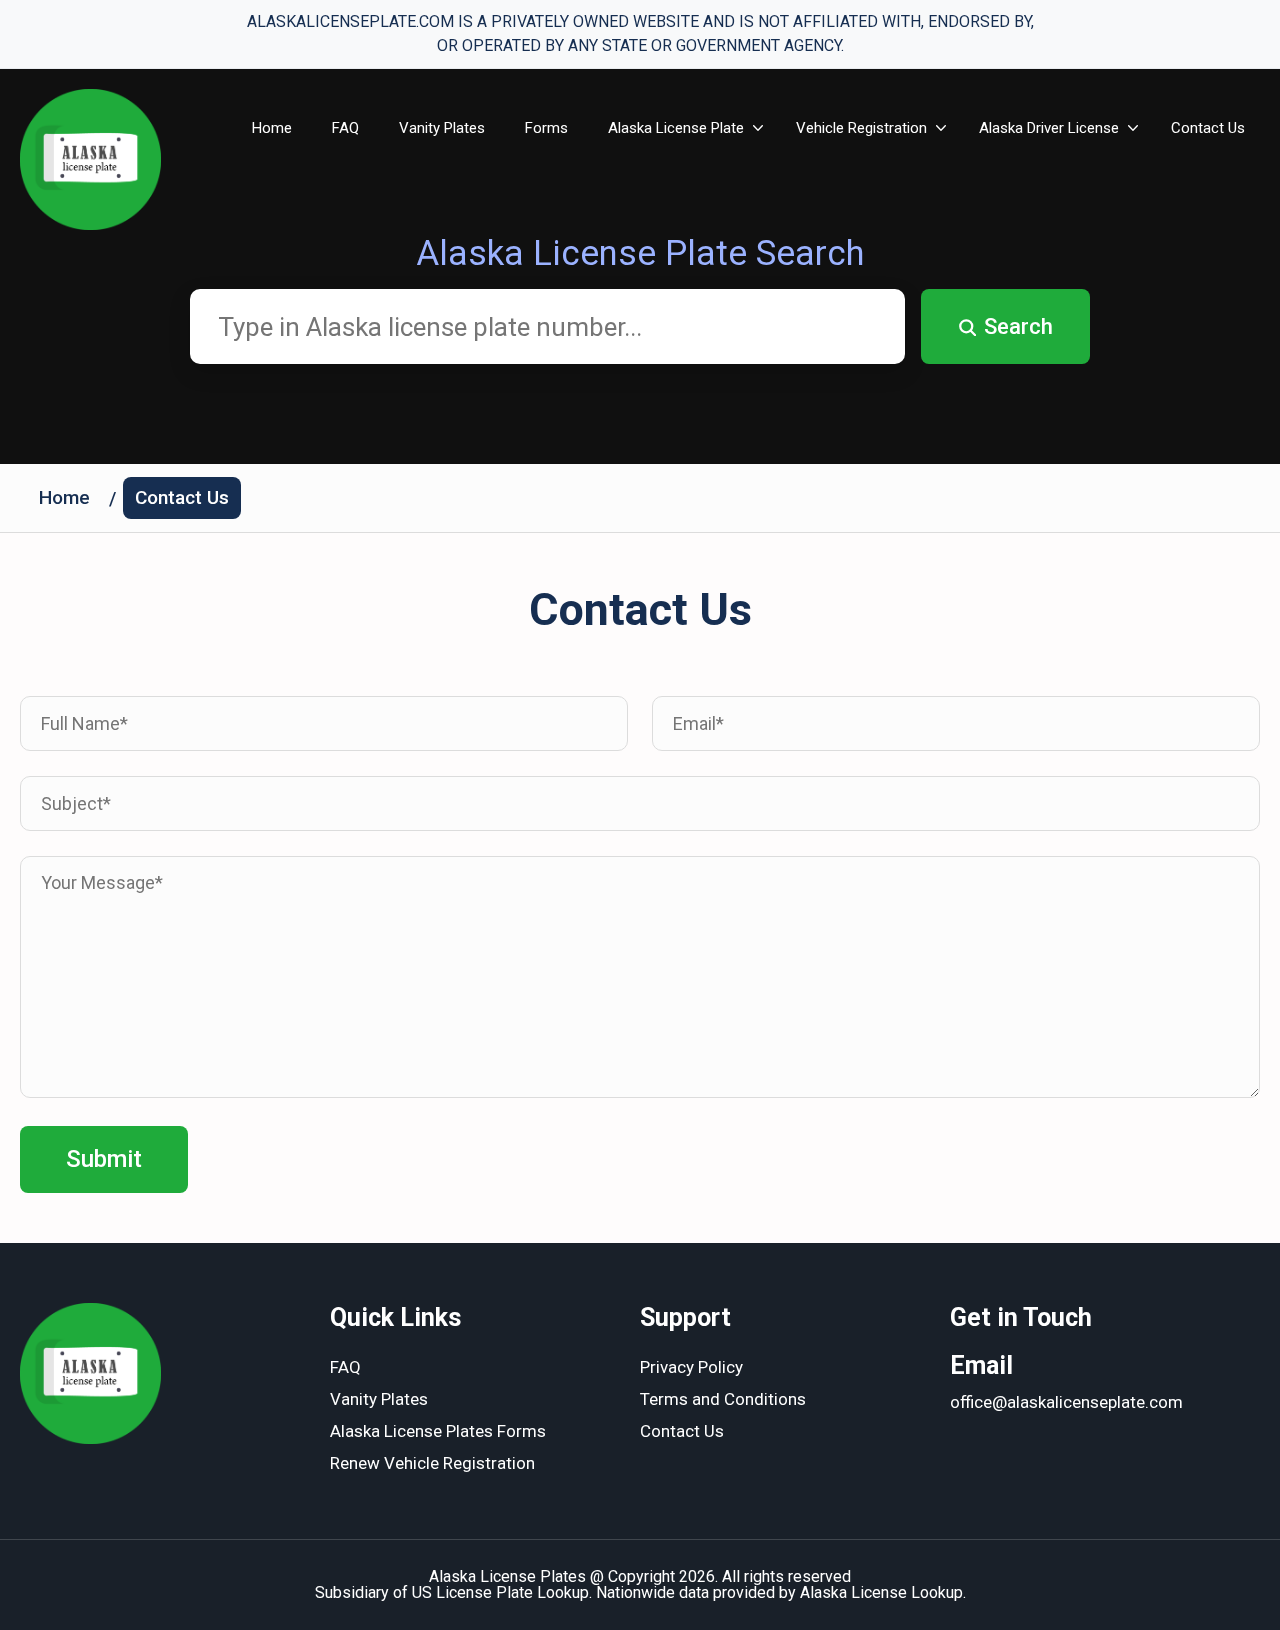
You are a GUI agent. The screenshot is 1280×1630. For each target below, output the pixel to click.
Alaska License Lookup (881, 1592)
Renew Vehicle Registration (432, 1463)
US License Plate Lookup (500, 1592)
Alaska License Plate (676, 128)
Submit (104, 1159)
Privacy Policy (691, 1367)
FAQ (345, 128)
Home (272, 128)
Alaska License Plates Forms (438, 1431)
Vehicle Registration (861, 128)
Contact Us (1208, 128)
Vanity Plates (442, 128)
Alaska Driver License (1049, 128)
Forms (546, 128)
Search (1018, 326)
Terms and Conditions (723, 1399)
